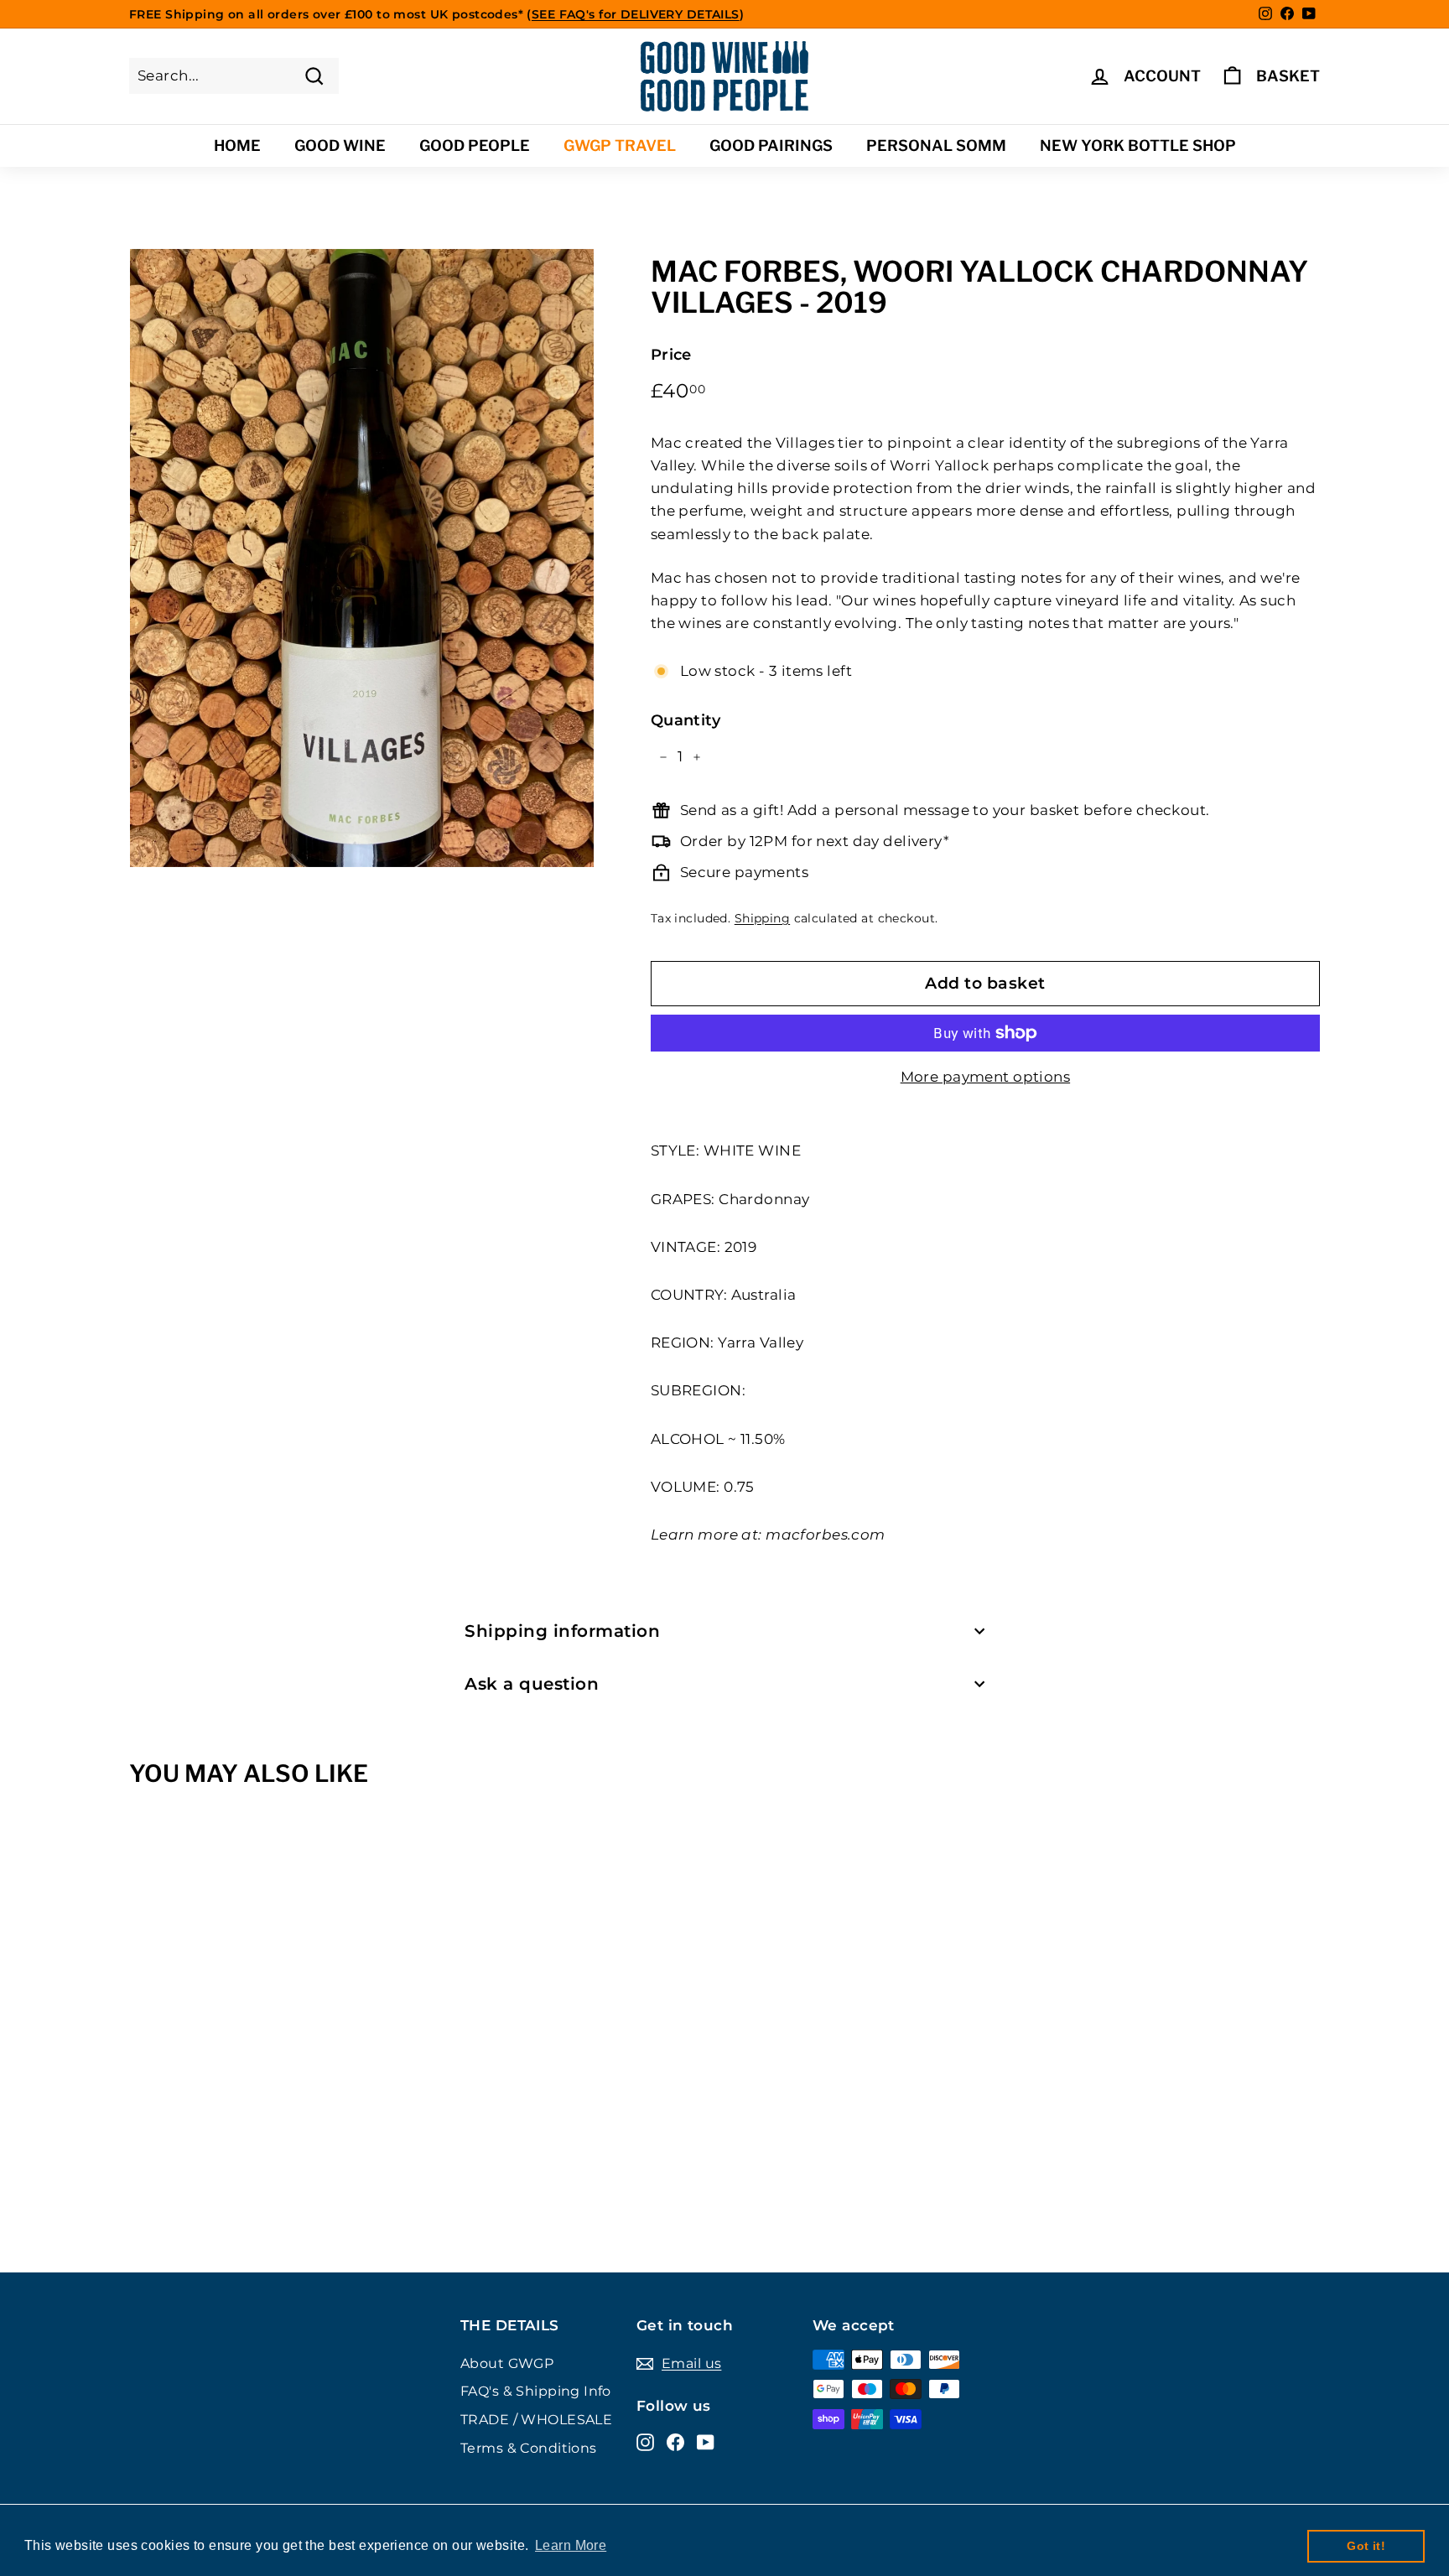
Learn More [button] (571, 2545)
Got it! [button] (1366, 2546)
